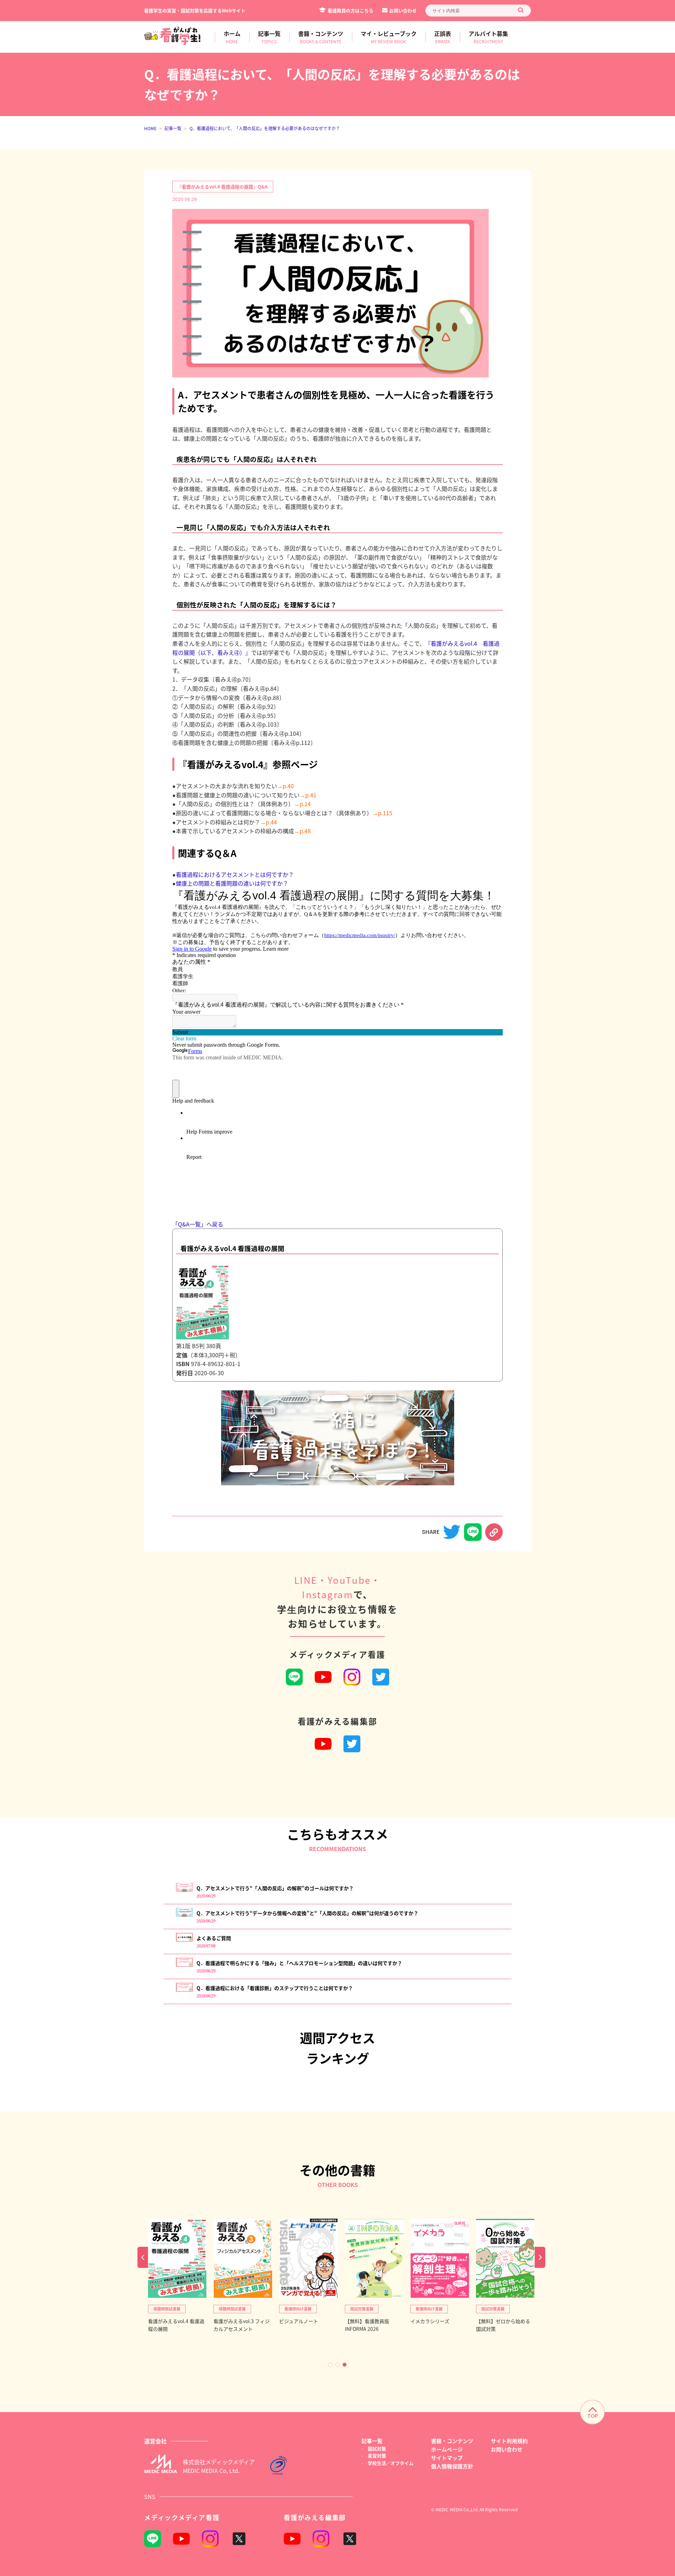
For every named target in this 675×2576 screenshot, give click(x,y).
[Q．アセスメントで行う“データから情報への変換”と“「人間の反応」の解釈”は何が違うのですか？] (184, 1915)
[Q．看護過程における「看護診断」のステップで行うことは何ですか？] (184, 1990)
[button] (330, 2365)
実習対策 (377, 2456)
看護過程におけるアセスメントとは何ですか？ (235, 874)
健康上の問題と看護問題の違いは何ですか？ (232, 883)
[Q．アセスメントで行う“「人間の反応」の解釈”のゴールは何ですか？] (184, 1890)
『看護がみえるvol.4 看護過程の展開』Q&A (222, 187)
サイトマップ (447, 2458)
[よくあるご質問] (184, 1940)
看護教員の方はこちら (351, 10)
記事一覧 (173, 128)
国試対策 (377, 2449)
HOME (150, 128)
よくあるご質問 (214, 1938)
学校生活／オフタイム (391, 2463)
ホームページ (447, 2449)
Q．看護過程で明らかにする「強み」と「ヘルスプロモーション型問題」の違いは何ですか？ (299, 1963)
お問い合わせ (403, 10)
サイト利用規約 (509, 2441)
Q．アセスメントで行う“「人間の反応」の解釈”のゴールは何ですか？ (275, 1888)
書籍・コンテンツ (452, 2441)
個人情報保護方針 (452, 2466)
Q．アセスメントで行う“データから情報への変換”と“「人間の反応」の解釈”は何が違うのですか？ (307, 1913)
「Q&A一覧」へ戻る (198, 1224)
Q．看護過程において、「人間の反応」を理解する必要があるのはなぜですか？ (265, 128)
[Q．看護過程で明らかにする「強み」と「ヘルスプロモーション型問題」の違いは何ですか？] (184, 1965)
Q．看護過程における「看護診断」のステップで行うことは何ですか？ (275, 1988)
